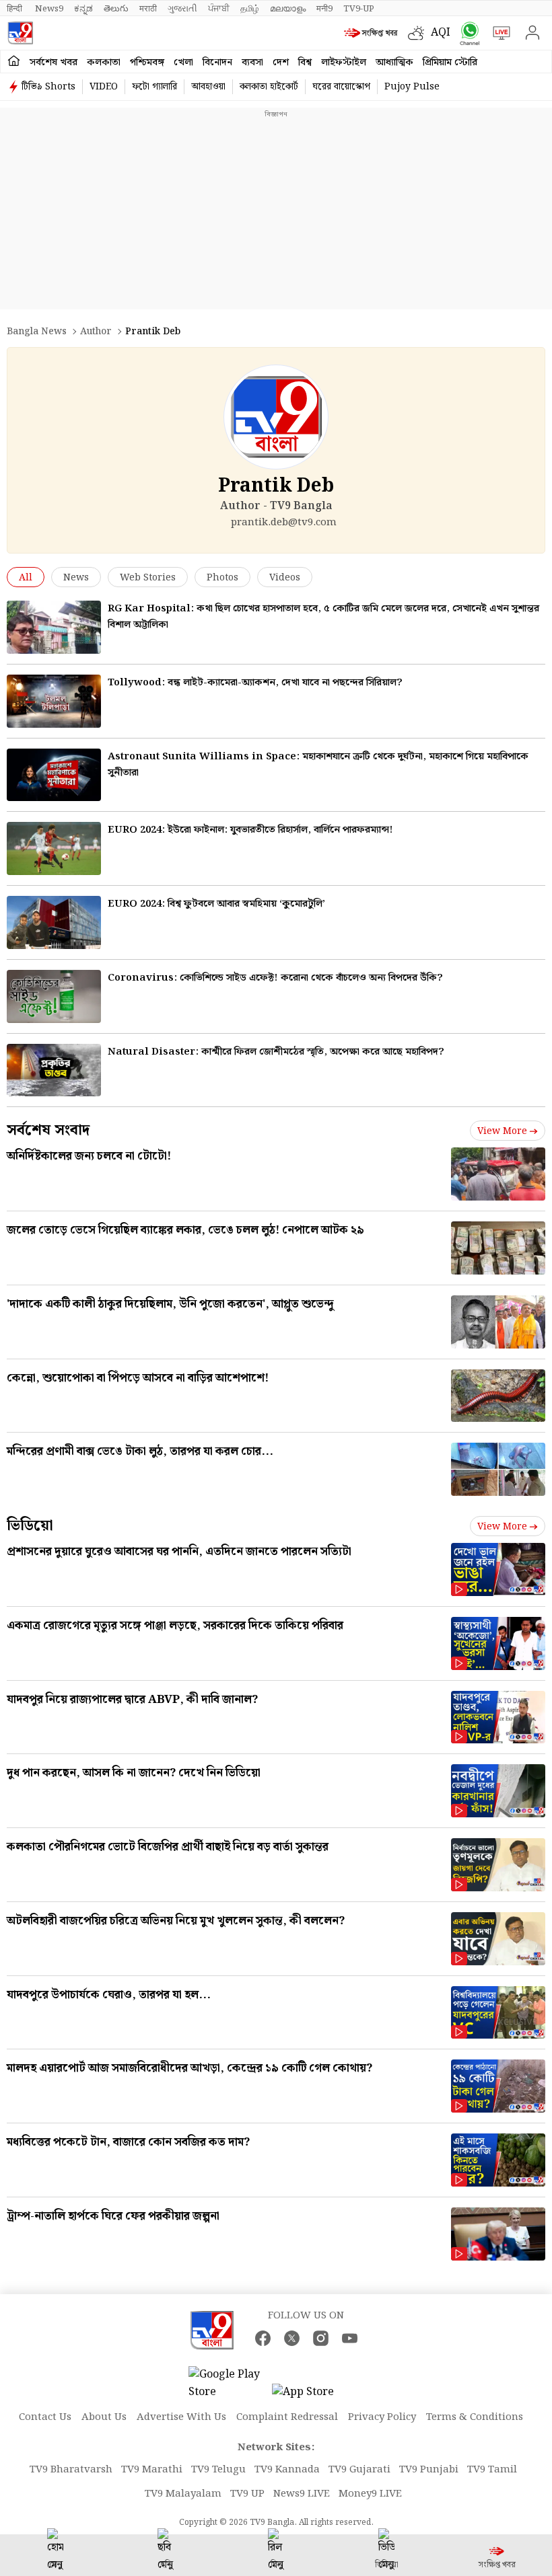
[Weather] (419, 33)
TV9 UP (247, 2494)
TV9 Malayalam (183, 2494)
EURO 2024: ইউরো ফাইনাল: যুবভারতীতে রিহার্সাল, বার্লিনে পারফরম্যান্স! (250, 830)
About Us (104, 2417)
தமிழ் (250, 9)
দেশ (281, 63)
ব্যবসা (252, 63)
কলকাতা (104, 63)
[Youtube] (350, 2338)
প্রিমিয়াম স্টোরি (450, 63)
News (76, 578)
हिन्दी (15, 9)
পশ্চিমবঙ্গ (147, 63)
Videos (285, 578)
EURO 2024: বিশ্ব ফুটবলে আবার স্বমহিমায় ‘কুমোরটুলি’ (216, 904)
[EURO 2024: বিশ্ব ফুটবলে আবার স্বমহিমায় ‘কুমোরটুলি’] (54, 922)
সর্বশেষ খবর (54, 63)
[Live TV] (498, 33)
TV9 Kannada (287, 2470)
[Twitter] (292, 2338)
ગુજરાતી (182, 9)
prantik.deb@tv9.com (284, 523)
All (26, 578)
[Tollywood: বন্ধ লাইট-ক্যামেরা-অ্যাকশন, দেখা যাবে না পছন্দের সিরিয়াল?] (54, 701)
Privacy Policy (382, 2417)
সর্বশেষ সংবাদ (48, 1130)
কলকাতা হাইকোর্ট (269, 87)
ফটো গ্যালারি (154, 87)
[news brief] (373, 33)
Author (96, 332)
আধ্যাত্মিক (394, 63)
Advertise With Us (181, 2417)
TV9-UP (359, 9)
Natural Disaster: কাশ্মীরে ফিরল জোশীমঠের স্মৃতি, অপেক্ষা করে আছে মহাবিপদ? (276, 1052)
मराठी (148, 9)
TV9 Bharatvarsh (71, 2470)
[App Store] (312, 2396)
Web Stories (148, 578)
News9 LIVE (302, 2494)
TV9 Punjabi (429, 2470)
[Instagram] (321, 2338)
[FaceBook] (263, 2338)
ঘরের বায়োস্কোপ (341, 87)
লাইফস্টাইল (344, 63)
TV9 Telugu (218, 2470)
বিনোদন (217, 63)
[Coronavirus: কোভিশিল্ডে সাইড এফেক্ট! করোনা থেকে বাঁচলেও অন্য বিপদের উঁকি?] (54, 996)
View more (502, 1131)
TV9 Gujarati (359, 2470)
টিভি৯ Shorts (48, 87)
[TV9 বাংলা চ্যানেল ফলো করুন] (467, 33)
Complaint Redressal (287, 2417)
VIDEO (104, 87)
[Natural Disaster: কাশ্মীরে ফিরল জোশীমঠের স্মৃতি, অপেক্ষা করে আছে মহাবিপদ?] (54, 1070)
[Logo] (20, 33)
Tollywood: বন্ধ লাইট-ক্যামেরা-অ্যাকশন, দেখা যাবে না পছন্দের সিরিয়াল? (255, 683)
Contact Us (45, 2417)
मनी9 (324, 9)
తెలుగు (116, 9)
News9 (49, 9)
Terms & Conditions (475, 2417)
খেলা (183, 63)
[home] (14, 62)
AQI (441, 33)
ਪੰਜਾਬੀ (219, 9)
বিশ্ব (305, 63)
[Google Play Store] (229, 2384)
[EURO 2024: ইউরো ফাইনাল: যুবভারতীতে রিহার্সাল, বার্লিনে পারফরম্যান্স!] (54, 848)
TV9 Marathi (152, 2470)
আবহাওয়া (208, 87)
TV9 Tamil (492, 2470)
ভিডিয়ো (30, 1526)
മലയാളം (288, 9)
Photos (222, 578)
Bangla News (37, 332)
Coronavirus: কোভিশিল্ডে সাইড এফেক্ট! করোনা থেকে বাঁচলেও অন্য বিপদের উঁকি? (275, 978)
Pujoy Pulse (412, 87)
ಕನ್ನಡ (83, 9)
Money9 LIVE (370, 2494)
